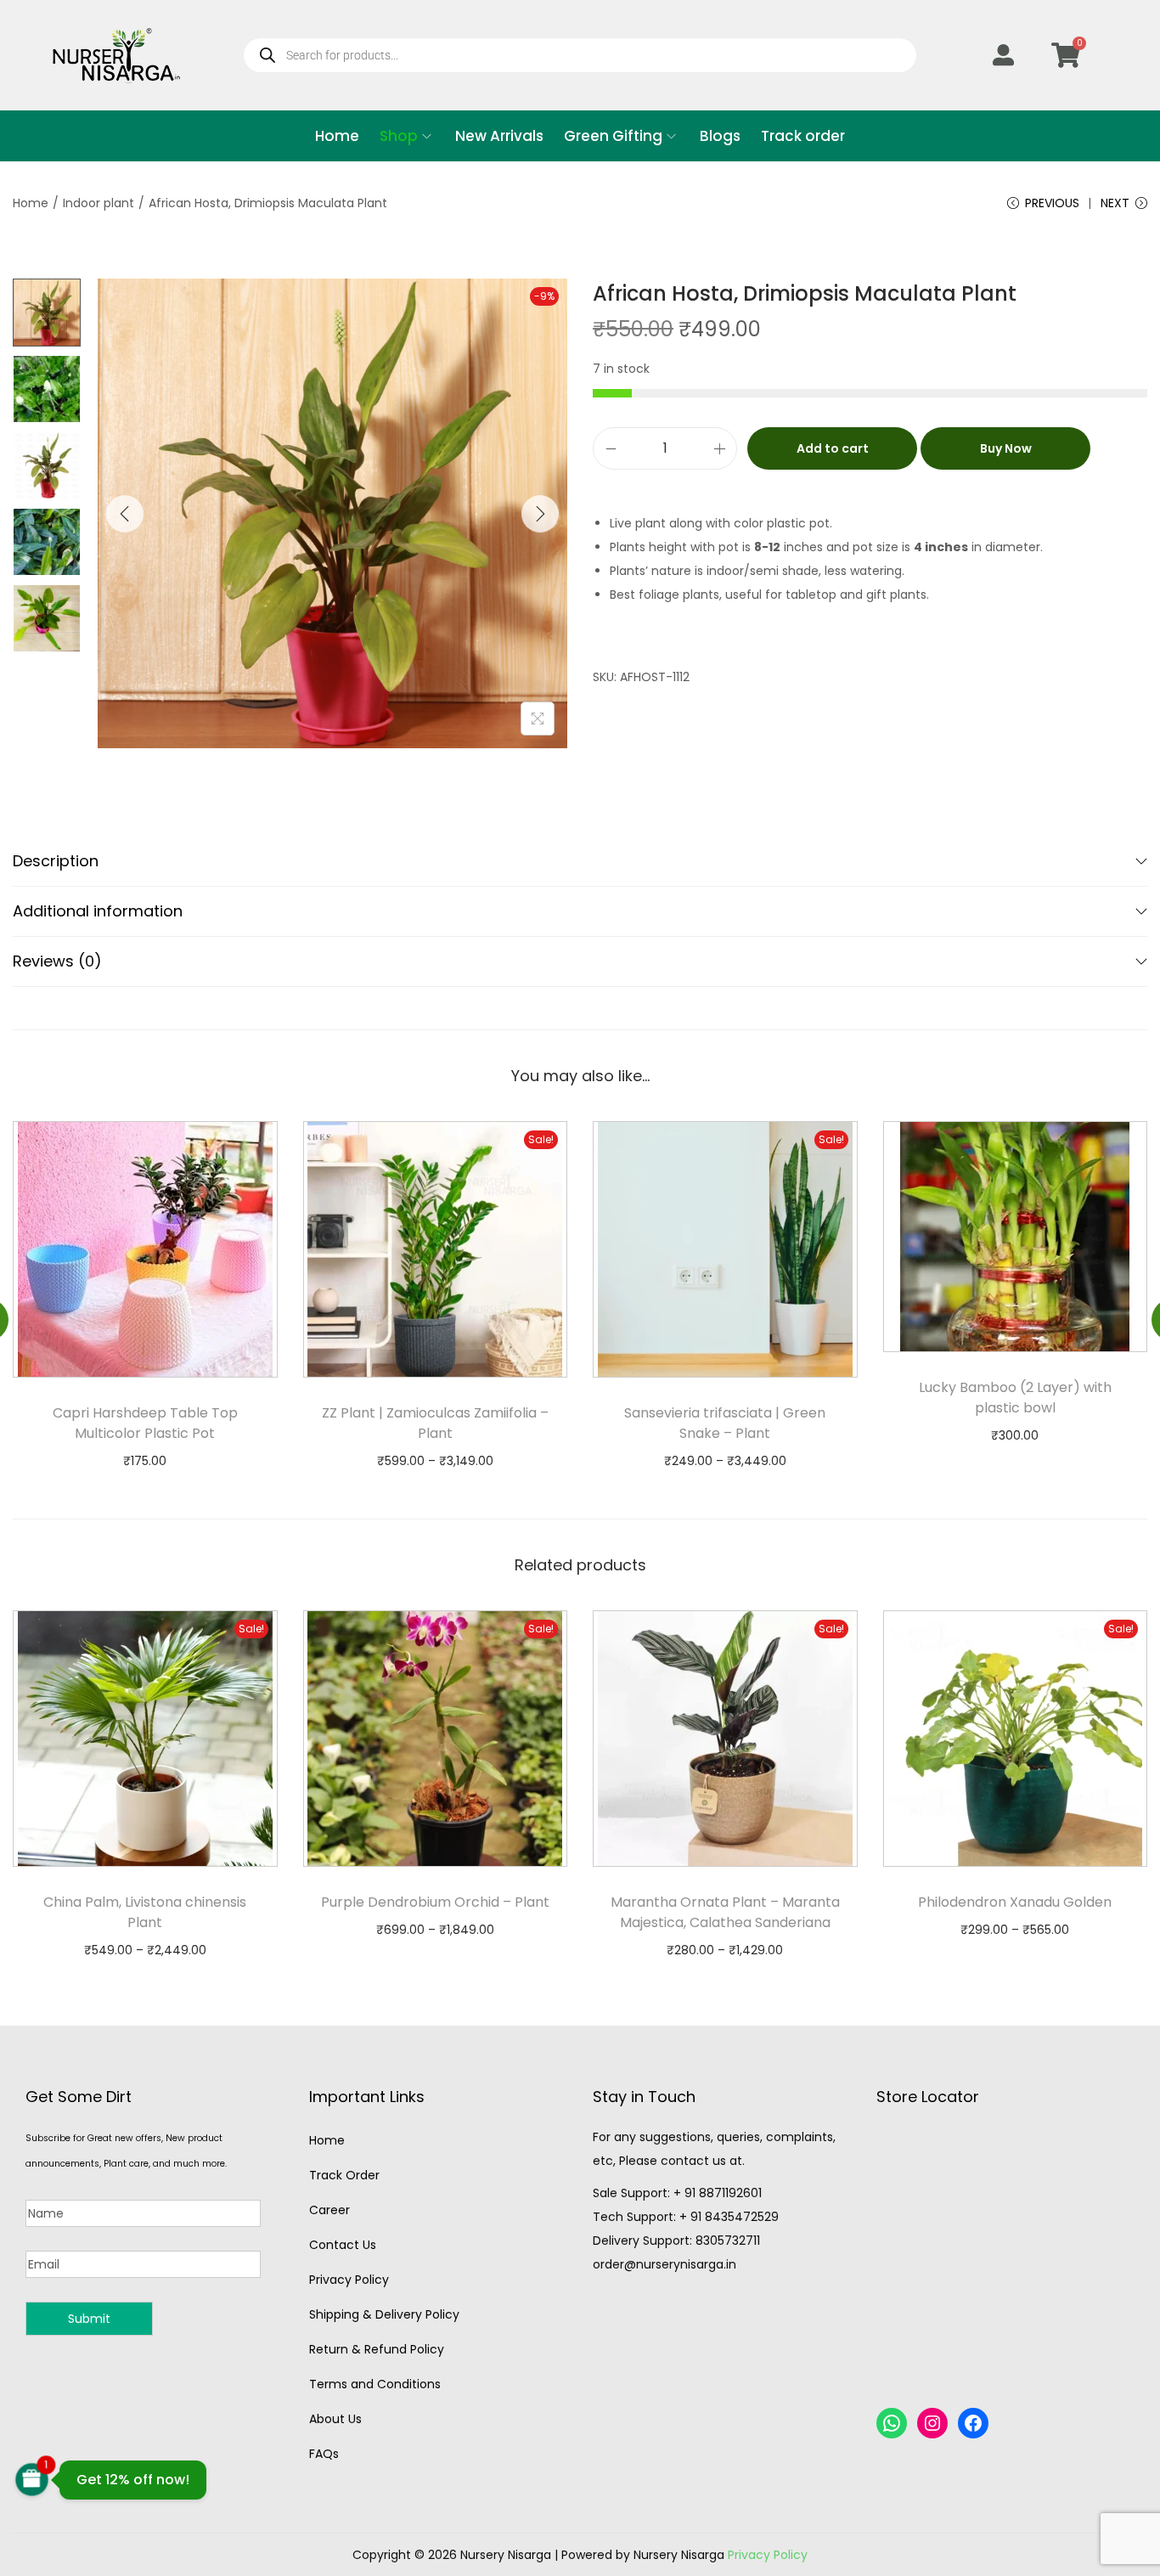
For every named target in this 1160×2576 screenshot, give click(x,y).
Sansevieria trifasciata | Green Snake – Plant (725, 1423)
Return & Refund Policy (377, 2349)
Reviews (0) (57, 961)
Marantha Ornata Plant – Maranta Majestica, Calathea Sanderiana (725, 1912)
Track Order (344, 2175)
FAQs (324, 2454)
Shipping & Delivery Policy (384, 2314)
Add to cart (833, 448)
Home (31, 203)
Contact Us (343, 2245)
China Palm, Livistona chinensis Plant (145, 1912)
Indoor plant (99, 203)
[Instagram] (932, 2423)
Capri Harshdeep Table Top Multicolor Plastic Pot (145, 1423)
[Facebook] (973, 2423)
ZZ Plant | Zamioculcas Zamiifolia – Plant (435, 1423)
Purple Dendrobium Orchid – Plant (435, 1902)
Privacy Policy (349, 2280)
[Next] (540, 514)
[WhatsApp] (892, 2423)
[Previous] (125, 514)
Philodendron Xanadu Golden (1015, 1902)
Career (329, 2210)
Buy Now (1006, 448)
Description (56, 861)
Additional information (98, 911)
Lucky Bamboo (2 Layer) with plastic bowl (1015, 1398)
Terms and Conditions (375, 2384)
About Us (335, 2419)
